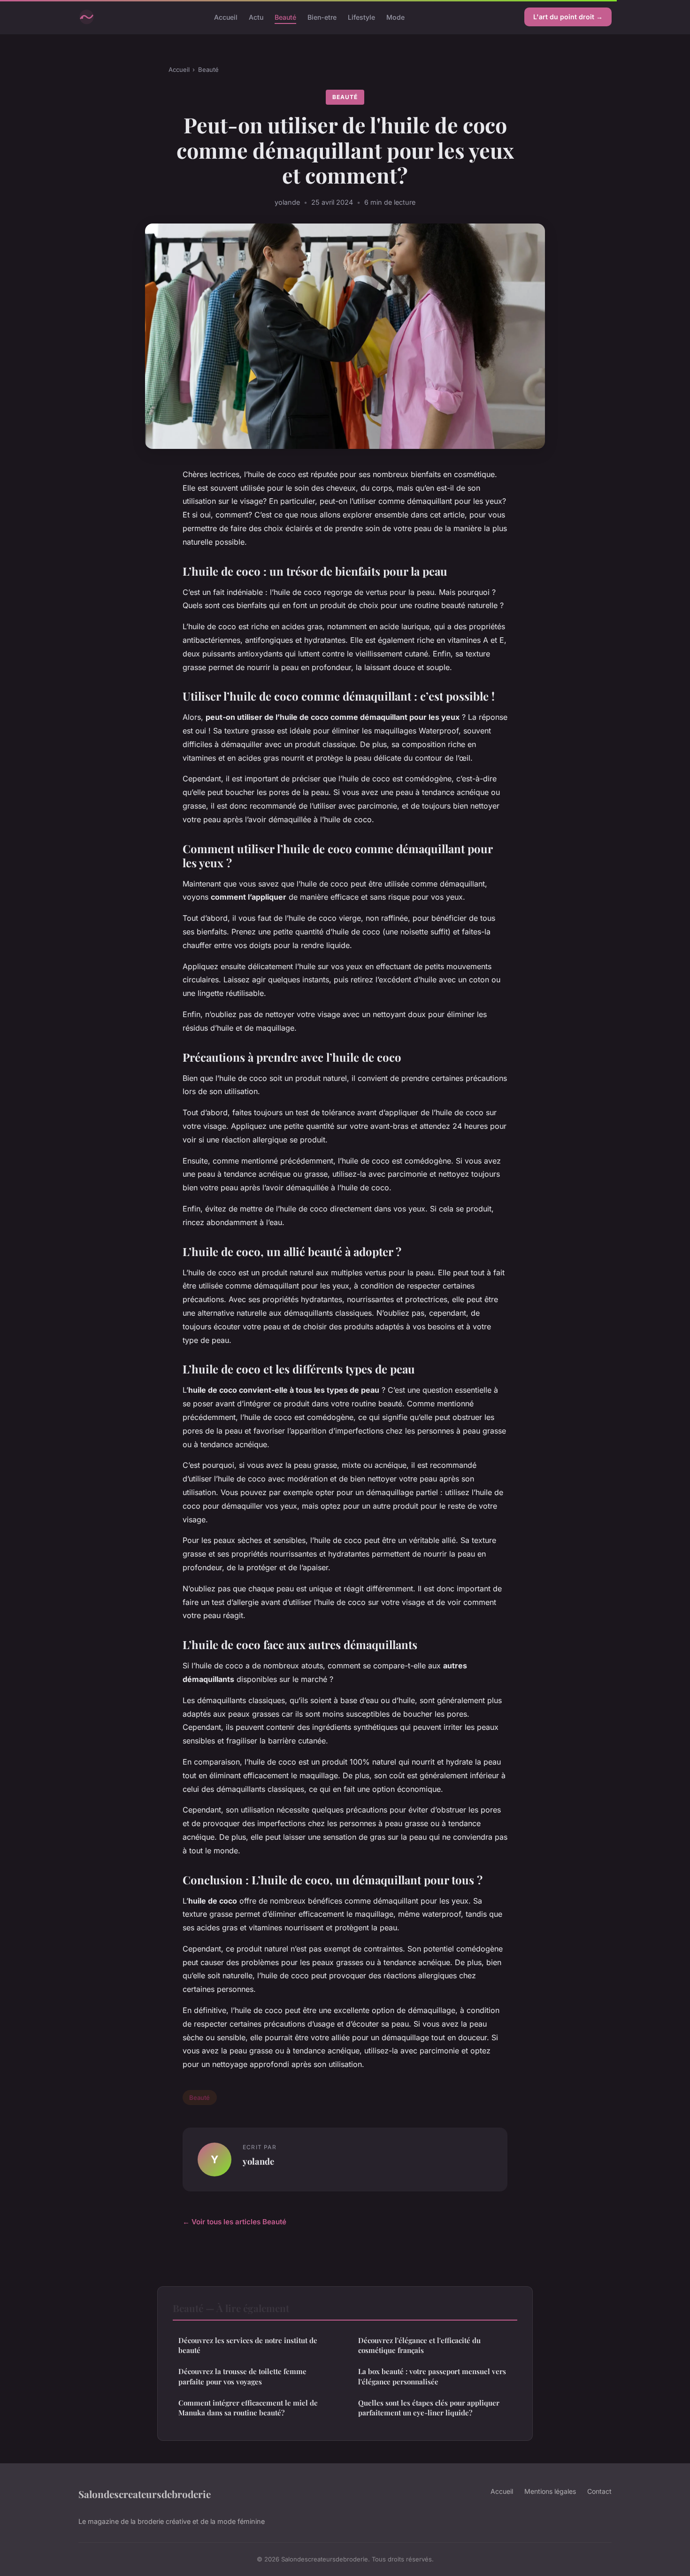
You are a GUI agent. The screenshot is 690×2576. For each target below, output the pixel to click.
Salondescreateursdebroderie (145, 2494)
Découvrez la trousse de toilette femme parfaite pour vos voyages (242, 2376)
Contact (599, 2491)
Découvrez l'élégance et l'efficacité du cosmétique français (419, 2345)
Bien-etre (322, 17)
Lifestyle (361, 17)
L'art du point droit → (568, 17)
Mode (395, 17)
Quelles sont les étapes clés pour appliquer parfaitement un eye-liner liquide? (429, 2408)
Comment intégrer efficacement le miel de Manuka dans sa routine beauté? (248, 2408)
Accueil (226, 17)
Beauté (285, 17)
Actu (256, 17)
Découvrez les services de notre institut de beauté (248, 2345)
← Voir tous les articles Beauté (234, 2222)
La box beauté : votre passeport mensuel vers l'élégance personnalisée (432, 2376)
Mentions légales (550, 2491)
